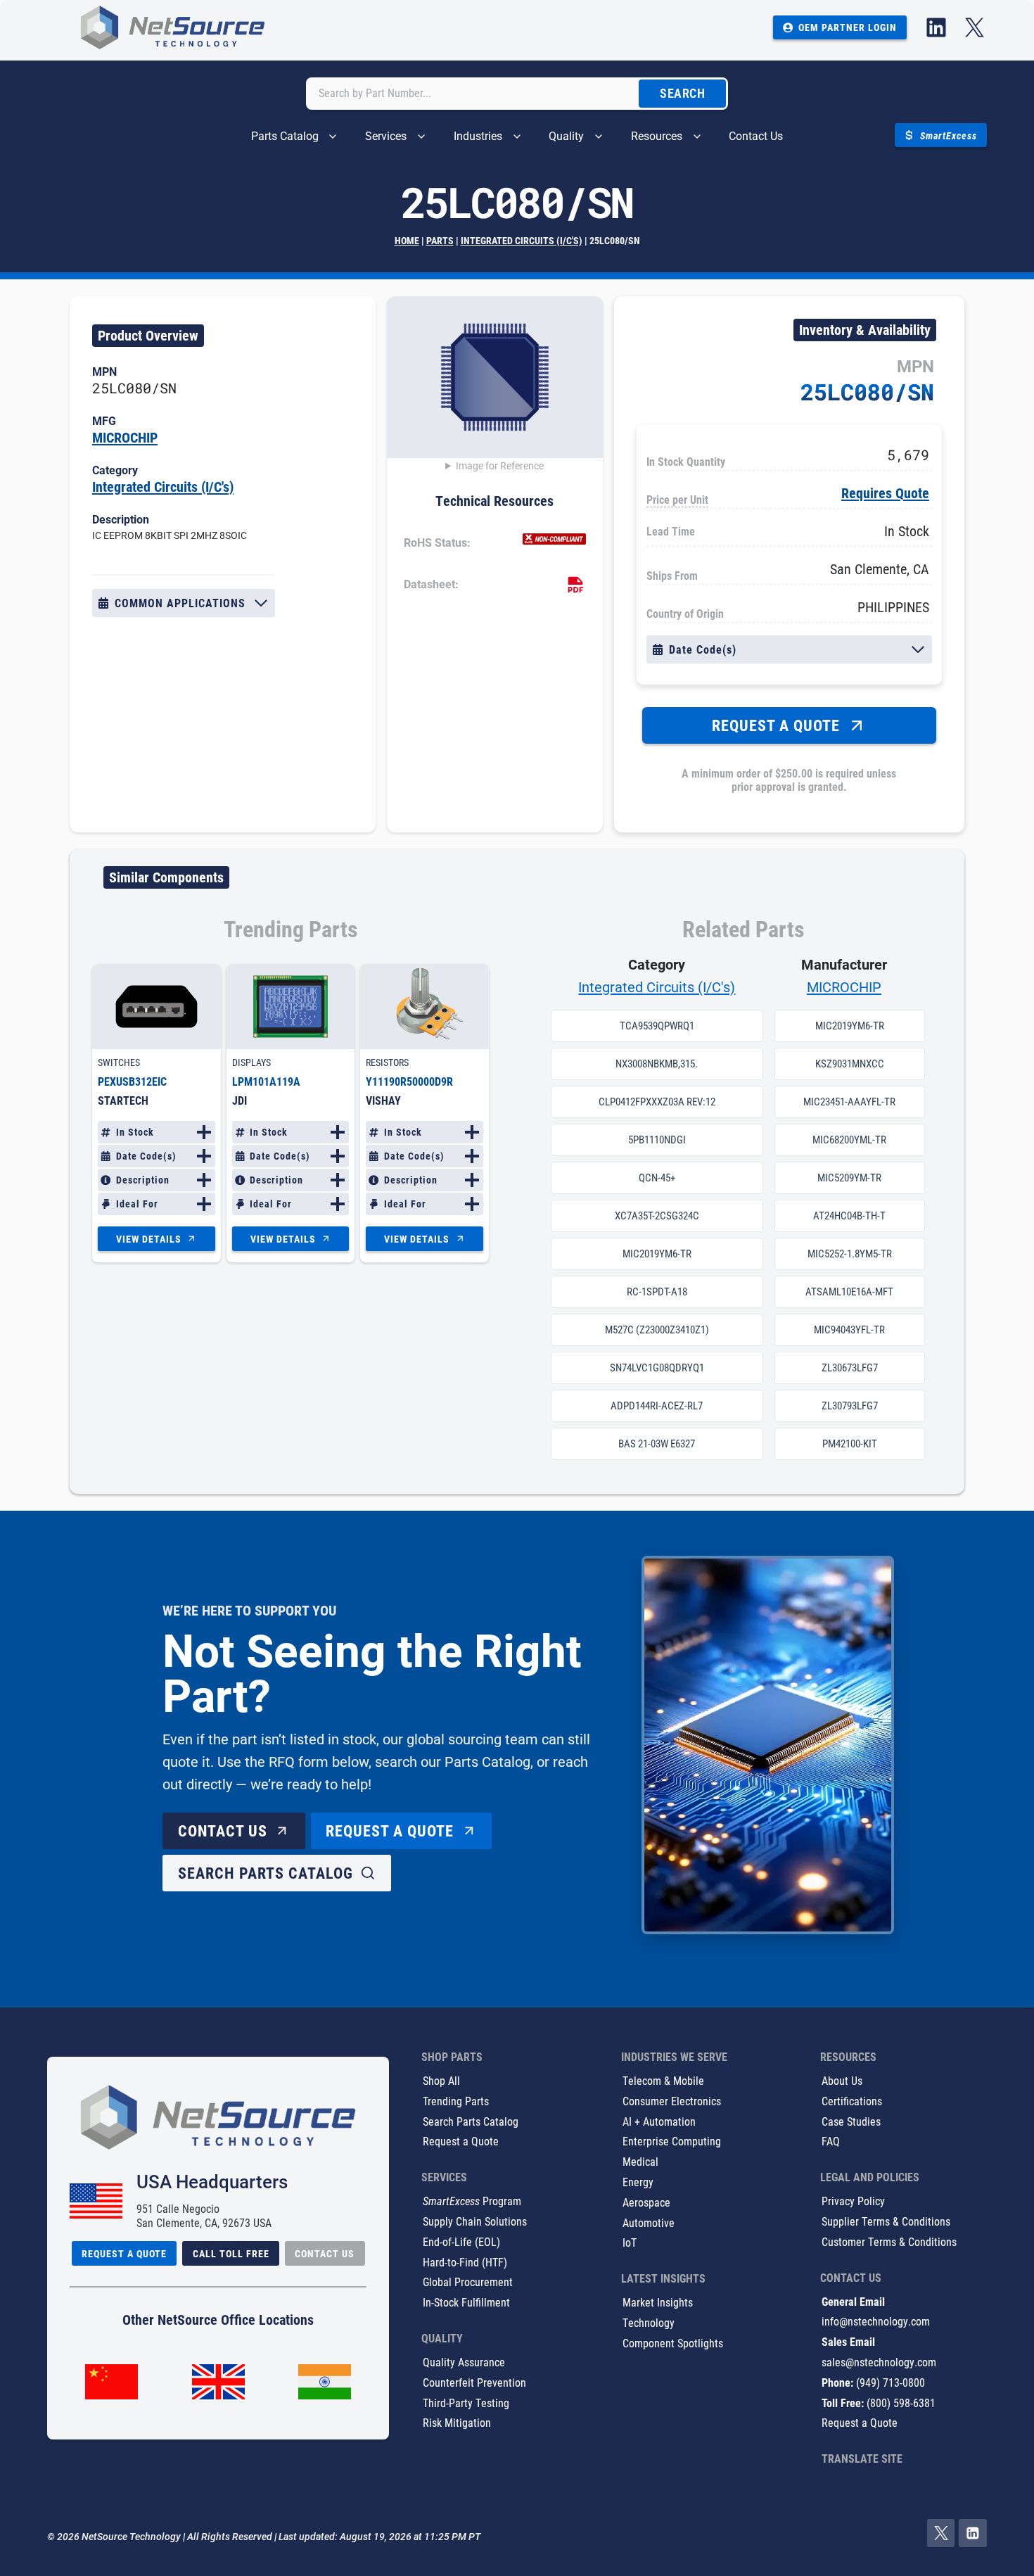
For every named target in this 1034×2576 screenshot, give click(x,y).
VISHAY (383, 1100)
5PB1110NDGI (657, 1140)
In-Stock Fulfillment (466, 2303)
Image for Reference (500, 466)
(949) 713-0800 (891, 2382)
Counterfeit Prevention (474, 2382)
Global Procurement (468, 2282)
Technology (649, 2322)
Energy (638, 2182)
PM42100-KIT (850, 1444)
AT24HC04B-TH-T (849, 1216)
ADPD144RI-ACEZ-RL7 (657, 1406)
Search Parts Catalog (471, 2121)
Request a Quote (461, 2142)
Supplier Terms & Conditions (886, 2221)
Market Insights (658, 2303)
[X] (941, 2534)
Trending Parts (456, 2101)
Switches (119, 1062)
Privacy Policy (853, 2201)
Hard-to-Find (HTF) (465, 2262)
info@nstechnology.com (876, 2322)
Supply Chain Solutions (475, 2221)
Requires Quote (885, 493)
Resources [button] (657, 136)
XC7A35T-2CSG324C (657, 1216)
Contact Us (756, 136)
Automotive (649, 2222)
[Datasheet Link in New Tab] (575, 585)
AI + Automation (659, 2121)
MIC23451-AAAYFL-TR (849, 1102)
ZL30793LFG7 (850, 1406)
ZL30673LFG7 (850, 1368)
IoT (630, 2243)
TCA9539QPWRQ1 (657, 1026)
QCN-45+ (657, 1178)
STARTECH (123, 1100)
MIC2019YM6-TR (657, 1254)
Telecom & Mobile (663, 2080)
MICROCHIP (125, 437)
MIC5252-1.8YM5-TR (850, 1254)
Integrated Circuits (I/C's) (522, 240)
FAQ (831, 2142)
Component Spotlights (673, 2343)
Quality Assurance (464, 2362)
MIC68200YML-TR (849, 1140)
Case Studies (851, 2121)
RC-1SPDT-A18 (657, 1292)
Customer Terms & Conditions (889, 2241)
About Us (842, 2080)
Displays (251, 1062)
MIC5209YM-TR (849, 1178)
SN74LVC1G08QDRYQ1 (657, 1368)
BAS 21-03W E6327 (657, 1444)
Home (407, 240)
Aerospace (646, 2202)
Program (472, 2201)
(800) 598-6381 (901, 2403)
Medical (640, 2162)
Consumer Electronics (672, 2101)
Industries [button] (478, 136)
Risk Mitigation (457, 2423)
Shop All (441, 2080)
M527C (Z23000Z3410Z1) (657, 1330)
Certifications (852, 2101)
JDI (240, 1100)
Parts (440, 240)
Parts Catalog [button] (285, 136)
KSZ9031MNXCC (850, 1064)
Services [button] (386, 136)
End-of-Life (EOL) (461, 2241)
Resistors (387, 1062)
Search (682, 93)
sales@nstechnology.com (879, 2362)
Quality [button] (566, 136)
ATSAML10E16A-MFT (849, 1292)
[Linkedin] (973, 2534)
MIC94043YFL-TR (849, 1330)
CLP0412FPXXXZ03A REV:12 (657, 1102)
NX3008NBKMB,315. (657, 1064)
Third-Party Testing (466, 2403)
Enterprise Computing (672, 2142)
